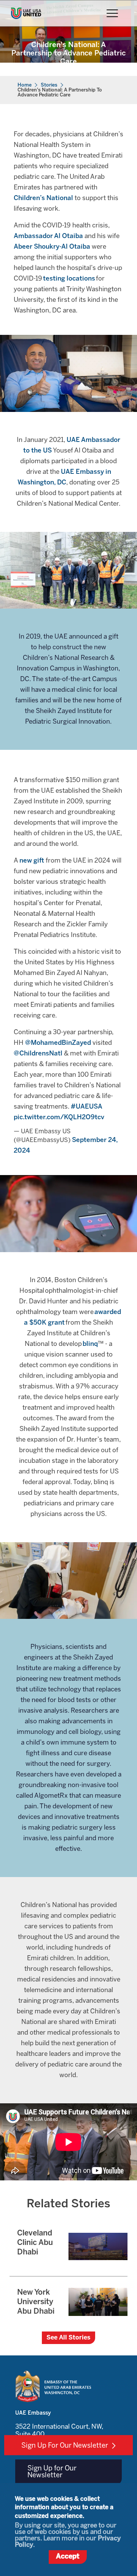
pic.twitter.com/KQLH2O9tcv (59, 1117)
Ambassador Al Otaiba (48, 236)
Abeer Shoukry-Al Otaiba (52, 247)
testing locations (69, 279)
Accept (68, 2557)
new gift (32, 861)
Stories (49, 85)
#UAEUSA (87, 1107)
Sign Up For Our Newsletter (65, 2446)
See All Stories (68, 2338)
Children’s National (43, 198)
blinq (90, 1344)
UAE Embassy (33, 2413)
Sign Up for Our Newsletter (52, 2472)
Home (25, 85)
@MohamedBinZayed (58, 1043)
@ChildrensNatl (38, 1054)
